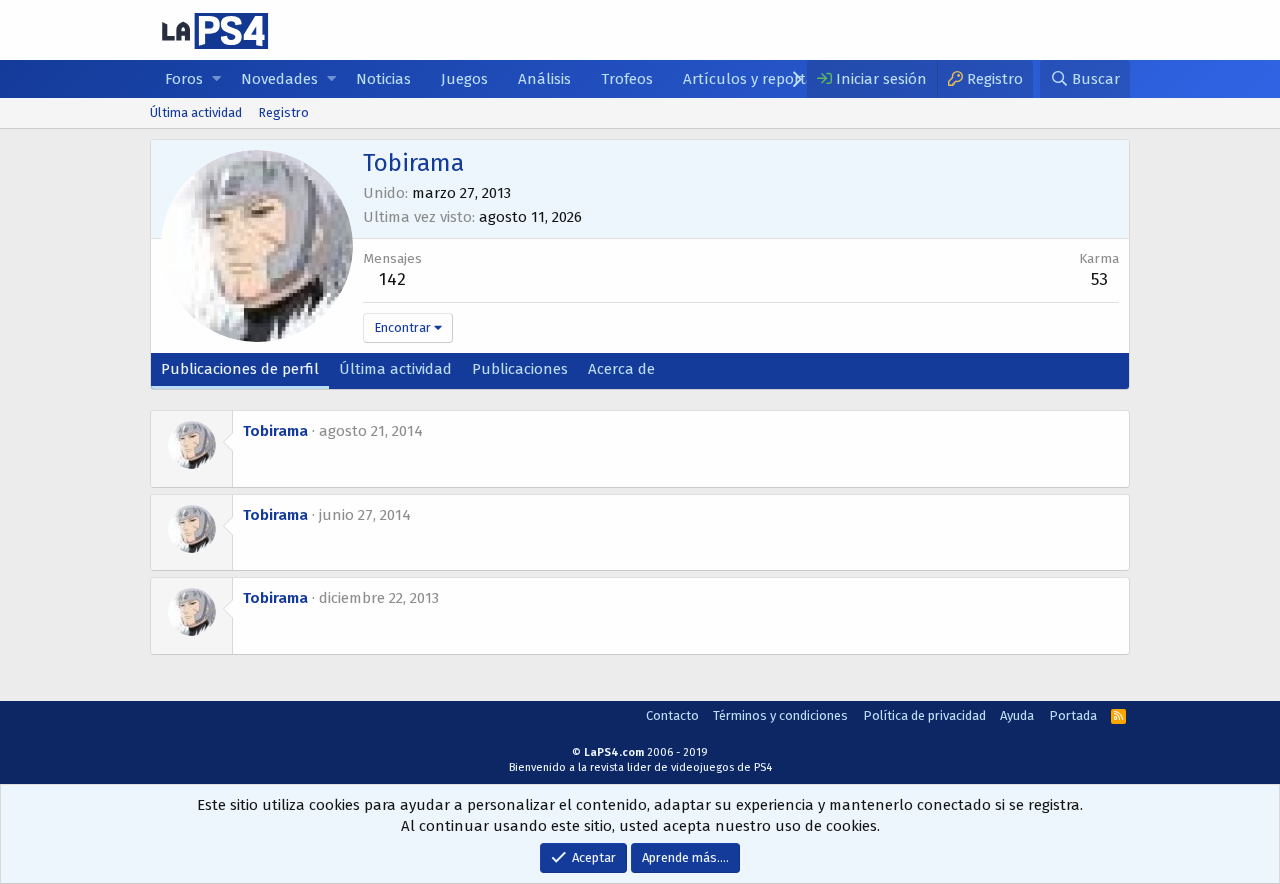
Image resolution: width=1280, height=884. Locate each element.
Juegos (464, 79)
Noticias (383, 79)
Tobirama (275, 431)
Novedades (279, 79)
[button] (216, 79)
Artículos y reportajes (758, 79)
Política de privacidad (924, 715)
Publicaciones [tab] (520, 369)
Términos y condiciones (780, 715)
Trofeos (627, 79)
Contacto (672, 715)
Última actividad (196, 112)
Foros (184, 79)
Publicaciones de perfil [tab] (240, 369)
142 (392, 279)
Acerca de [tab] (621, 369)
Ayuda (1017, 715)
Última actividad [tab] (395, 369)
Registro (283, 112)
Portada (1073, 715)
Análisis (544, 79)
